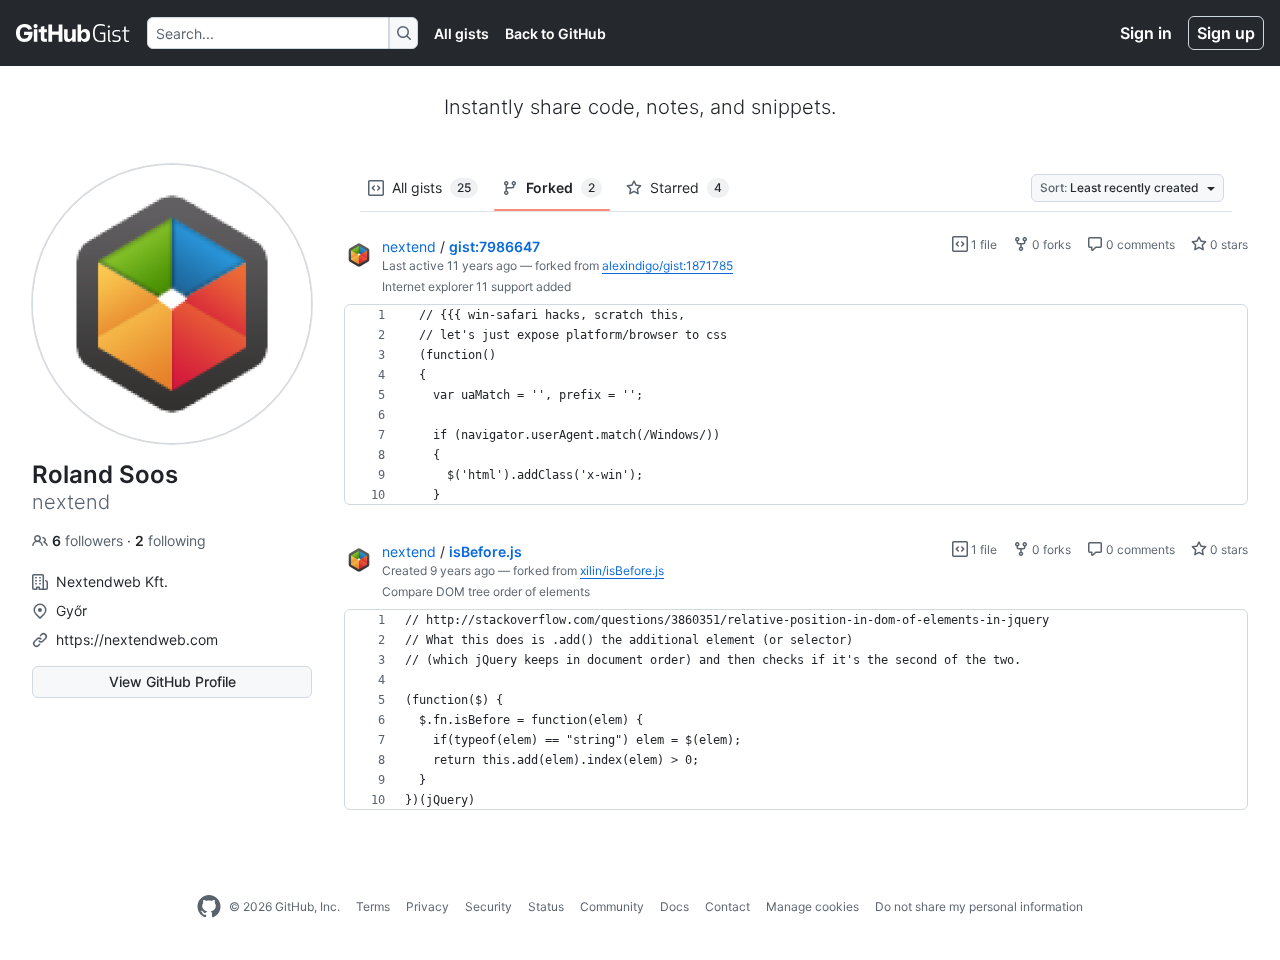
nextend (409, 246)
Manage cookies (812, 906)
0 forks (1050, 244)
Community (612, 906)
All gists (461, 33)
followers (89, 540)
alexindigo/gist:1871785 (667, 265)
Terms (373, 906)
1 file (982, 244)
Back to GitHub (555, 33)
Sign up (1226, 33)
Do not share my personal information (979, 906)
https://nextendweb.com (137, 639)
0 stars (1227, 244)
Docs (674, 906)
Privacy (427, 906)
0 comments (1139, 244)
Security (488, 906)
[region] (796, 405)
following (170, 540)
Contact (727, 906)
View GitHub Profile (172, 681)
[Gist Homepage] (73, 33)
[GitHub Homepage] (209, 907)
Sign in (1146, 33)
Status (546, 906)
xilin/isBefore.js (622, 570)
